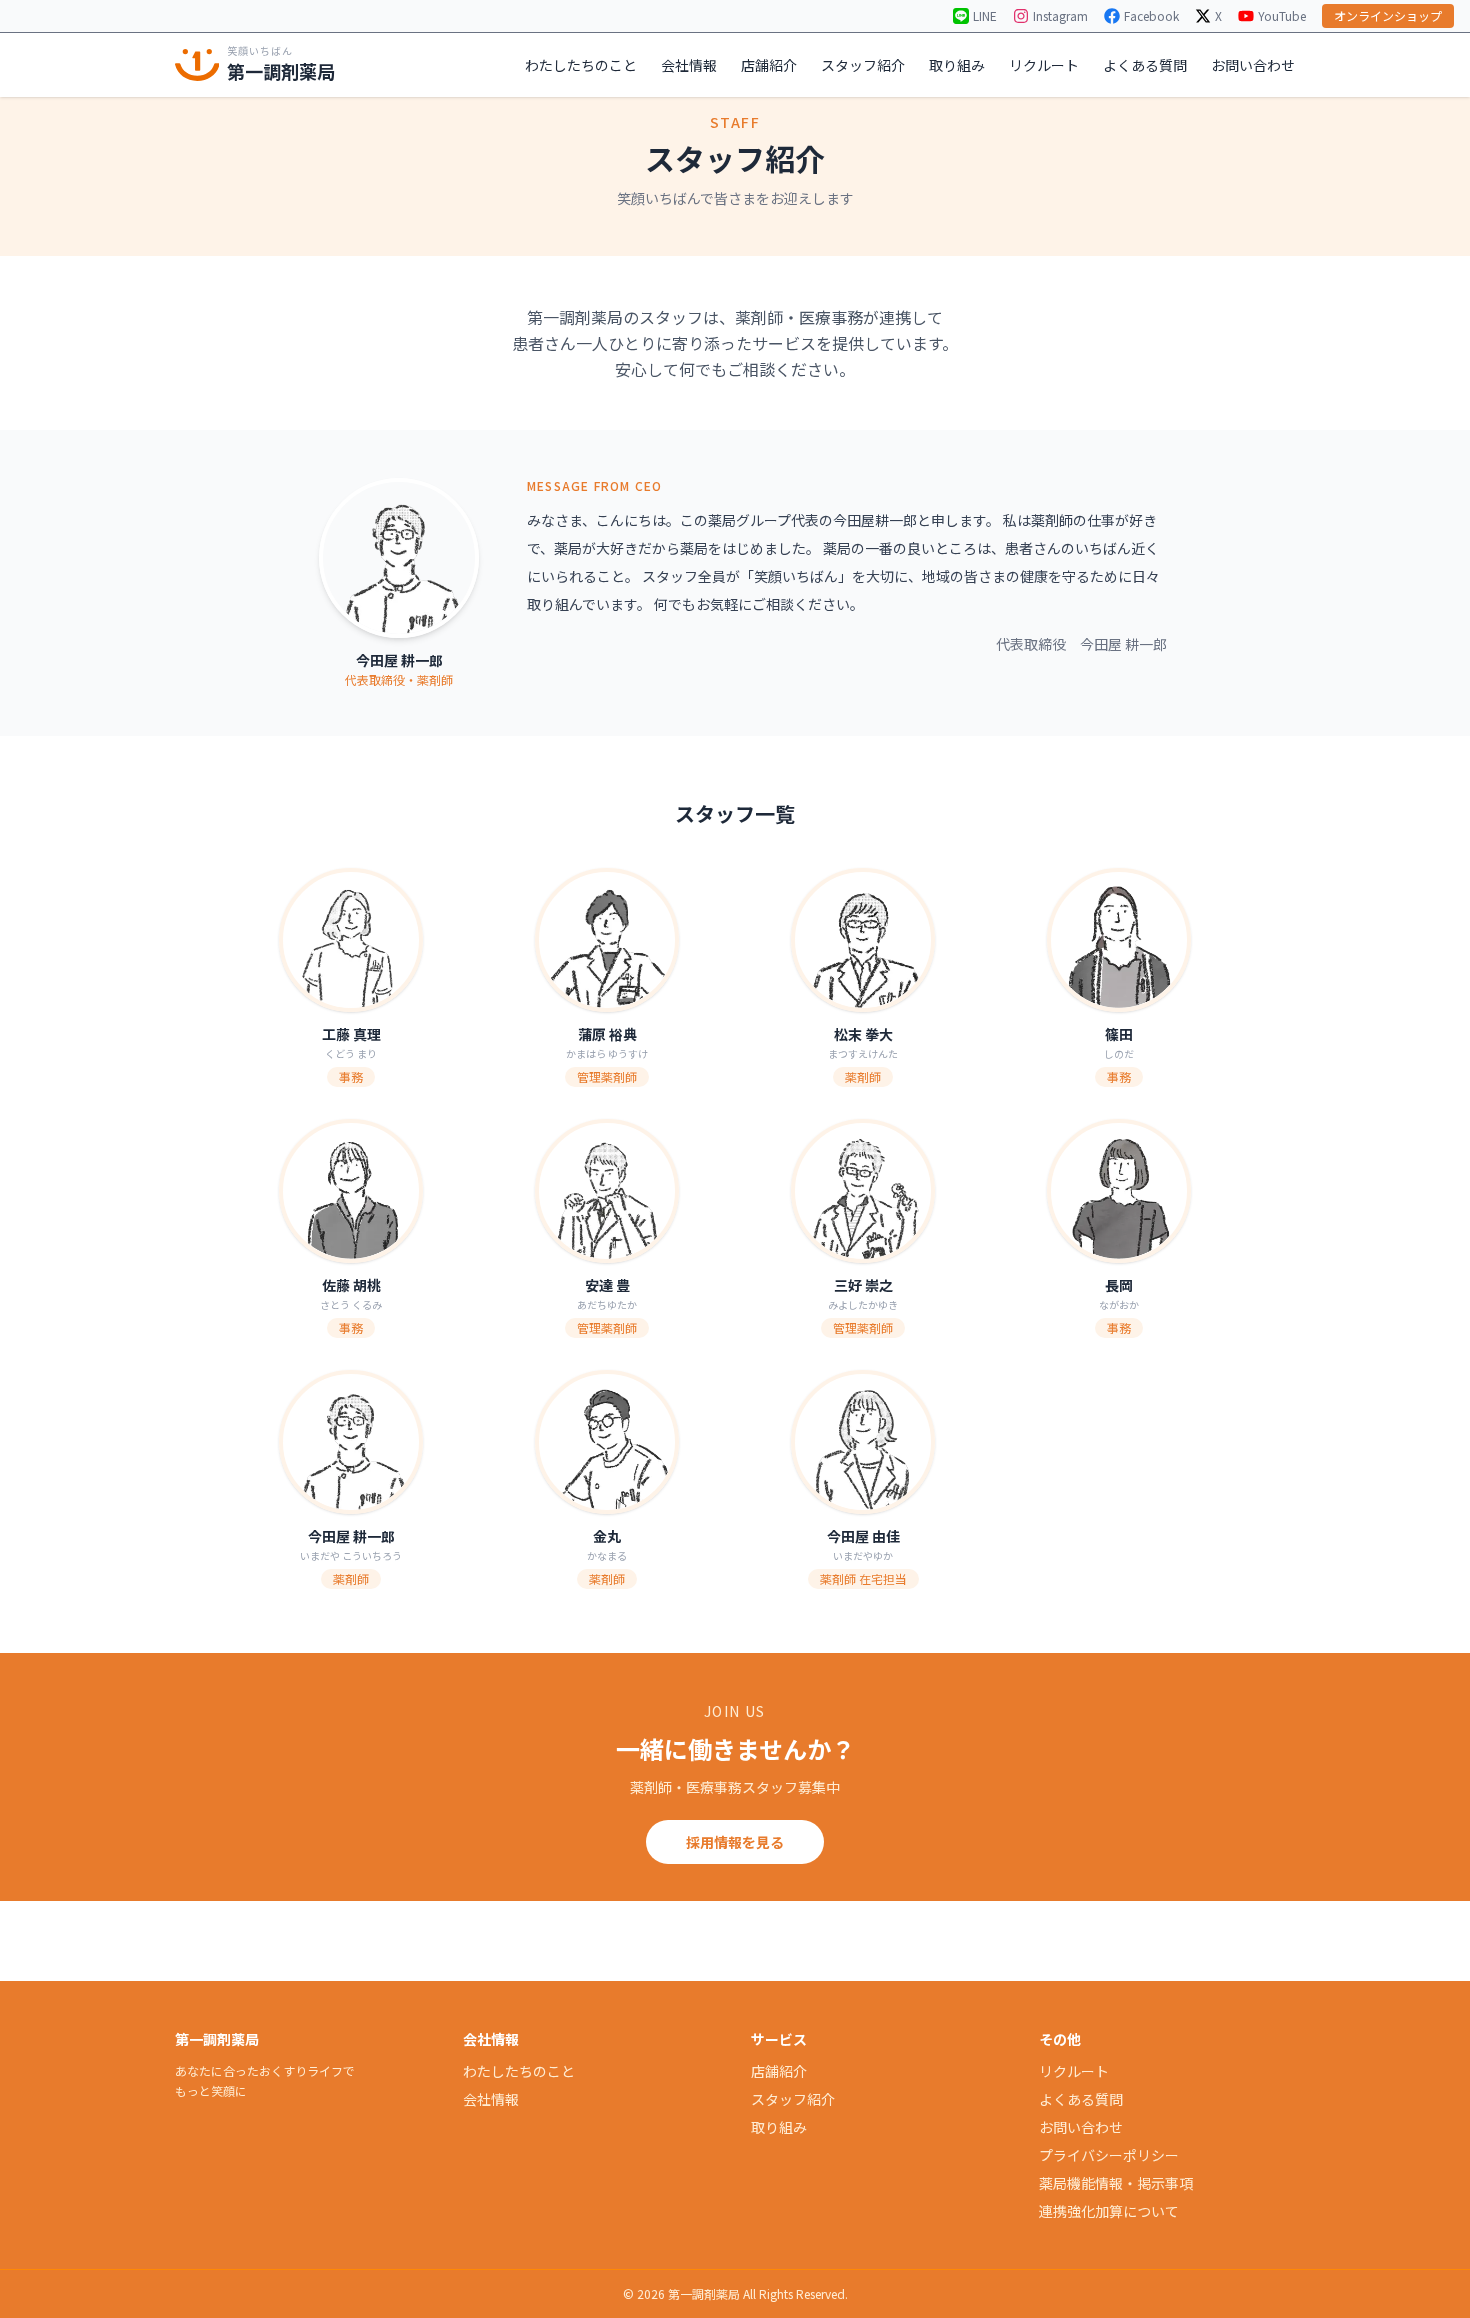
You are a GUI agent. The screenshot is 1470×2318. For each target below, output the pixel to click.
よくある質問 (1145, 65)
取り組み (957, 65)
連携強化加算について (1109, 2211)
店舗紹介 (769, 65)
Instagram (1060, 16)
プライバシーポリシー (1109, 2155)
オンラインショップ (1388, 15)
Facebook (1151, 16)
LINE (985, 16)
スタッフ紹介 (863, 65)
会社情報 (689, 65)
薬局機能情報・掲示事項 (1116, 2183)
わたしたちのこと (581, 65)
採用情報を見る (735, 1842)
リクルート (1044, 65)
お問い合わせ (1253, 65)
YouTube (1282, 16)
